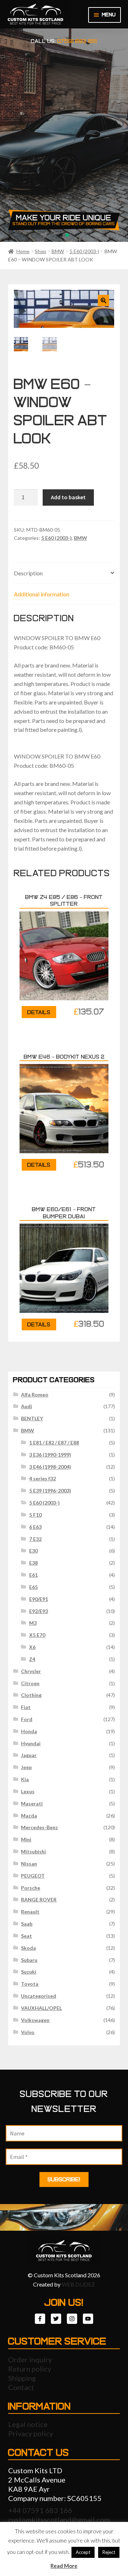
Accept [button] (83, 2552)
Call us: (64, 41)
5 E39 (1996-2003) (50, 1491)
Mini (26, 1839)
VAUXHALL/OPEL (41, 2008)
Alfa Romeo (35, 1395)
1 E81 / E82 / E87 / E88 (54, 1443)
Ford (27, 1719)
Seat (26, 1936)
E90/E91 (39, 1599)
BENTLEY (32, 1418)
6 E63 (35, 1527)
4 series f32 (42, 1478)
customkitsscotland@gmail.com (59, 2519)
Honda (29, 1731)
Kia (25, 1779)
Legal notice (28, 2424)
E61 (33, 1575)
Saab (27, 1924)
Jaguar (29, 1755)
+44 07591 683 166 (40, 2510)
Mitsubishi (33, 1851)
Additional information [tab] (42, 594)
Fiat (26, 1707)
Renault (30, 1912)
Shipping (22, 2378)
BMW (58, 251)
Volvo (28, 2032)
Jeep (26, 1767)
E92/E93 (39, 1611)
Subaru (29, 1960)
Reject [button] (109, 2552)
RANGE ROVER (39, 1899)
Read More (64, 2566)
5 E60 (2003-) (84, 251)
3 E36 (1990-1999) (50, 1455)
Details (39, 1012)
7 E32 (35, 1539)
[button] (103, 300)
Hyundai (31, 1743)
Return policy (30, 2369)
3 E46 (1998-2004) (50, 1467)
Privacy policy (31, 2433)
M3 (33, 1623)
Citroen (30, 1683)
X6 (32, 1647)
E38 (33, 1563)
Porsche (31, 1888)
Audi (26, 1406)
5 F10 (35, 1515)
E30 (33, 1551)
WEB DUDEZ (78, 2284)
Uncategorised (39, 1996)
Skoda (28, 1948)
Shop (41, 251)
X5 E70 (37, 1635)
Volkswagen (35, 2020)
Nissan (29, 1864)
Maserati (32, 1803)
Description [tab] (28, 573)
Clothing (31, 1695)
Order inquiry (30, 2359)
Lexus (28, 1791)
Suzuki (29, 1972)
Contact (21, 2387)
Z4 (32, 1659)
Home (23, 251)
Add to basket (68, 497)
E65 (33, 1587)
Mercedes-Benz (39, 1827)
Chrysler (31, 1671)
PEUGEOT (33, 1876)
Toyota (30, 1984)
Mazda (29, 1816)
